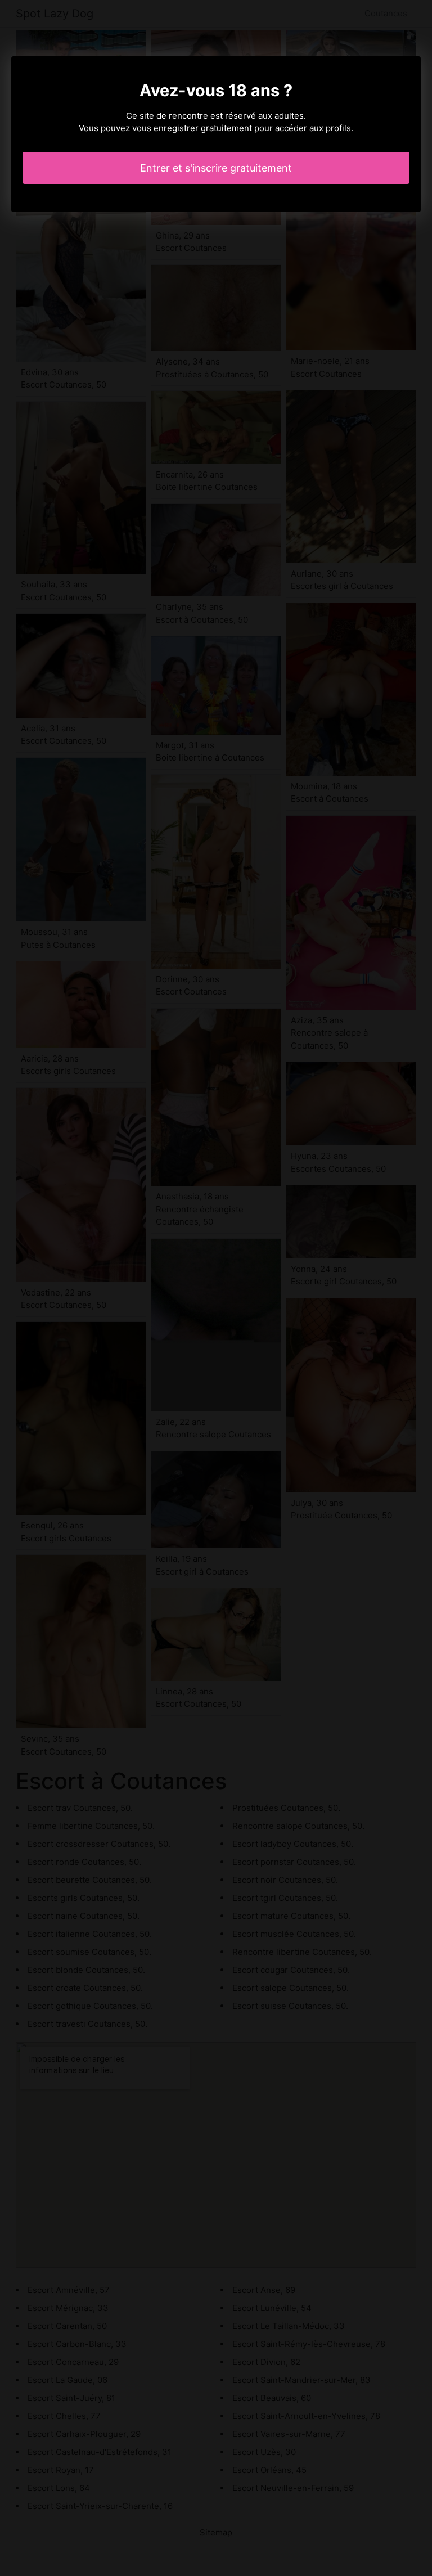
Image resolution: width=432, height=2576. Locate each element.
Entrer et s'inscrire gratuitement (216, 168)
